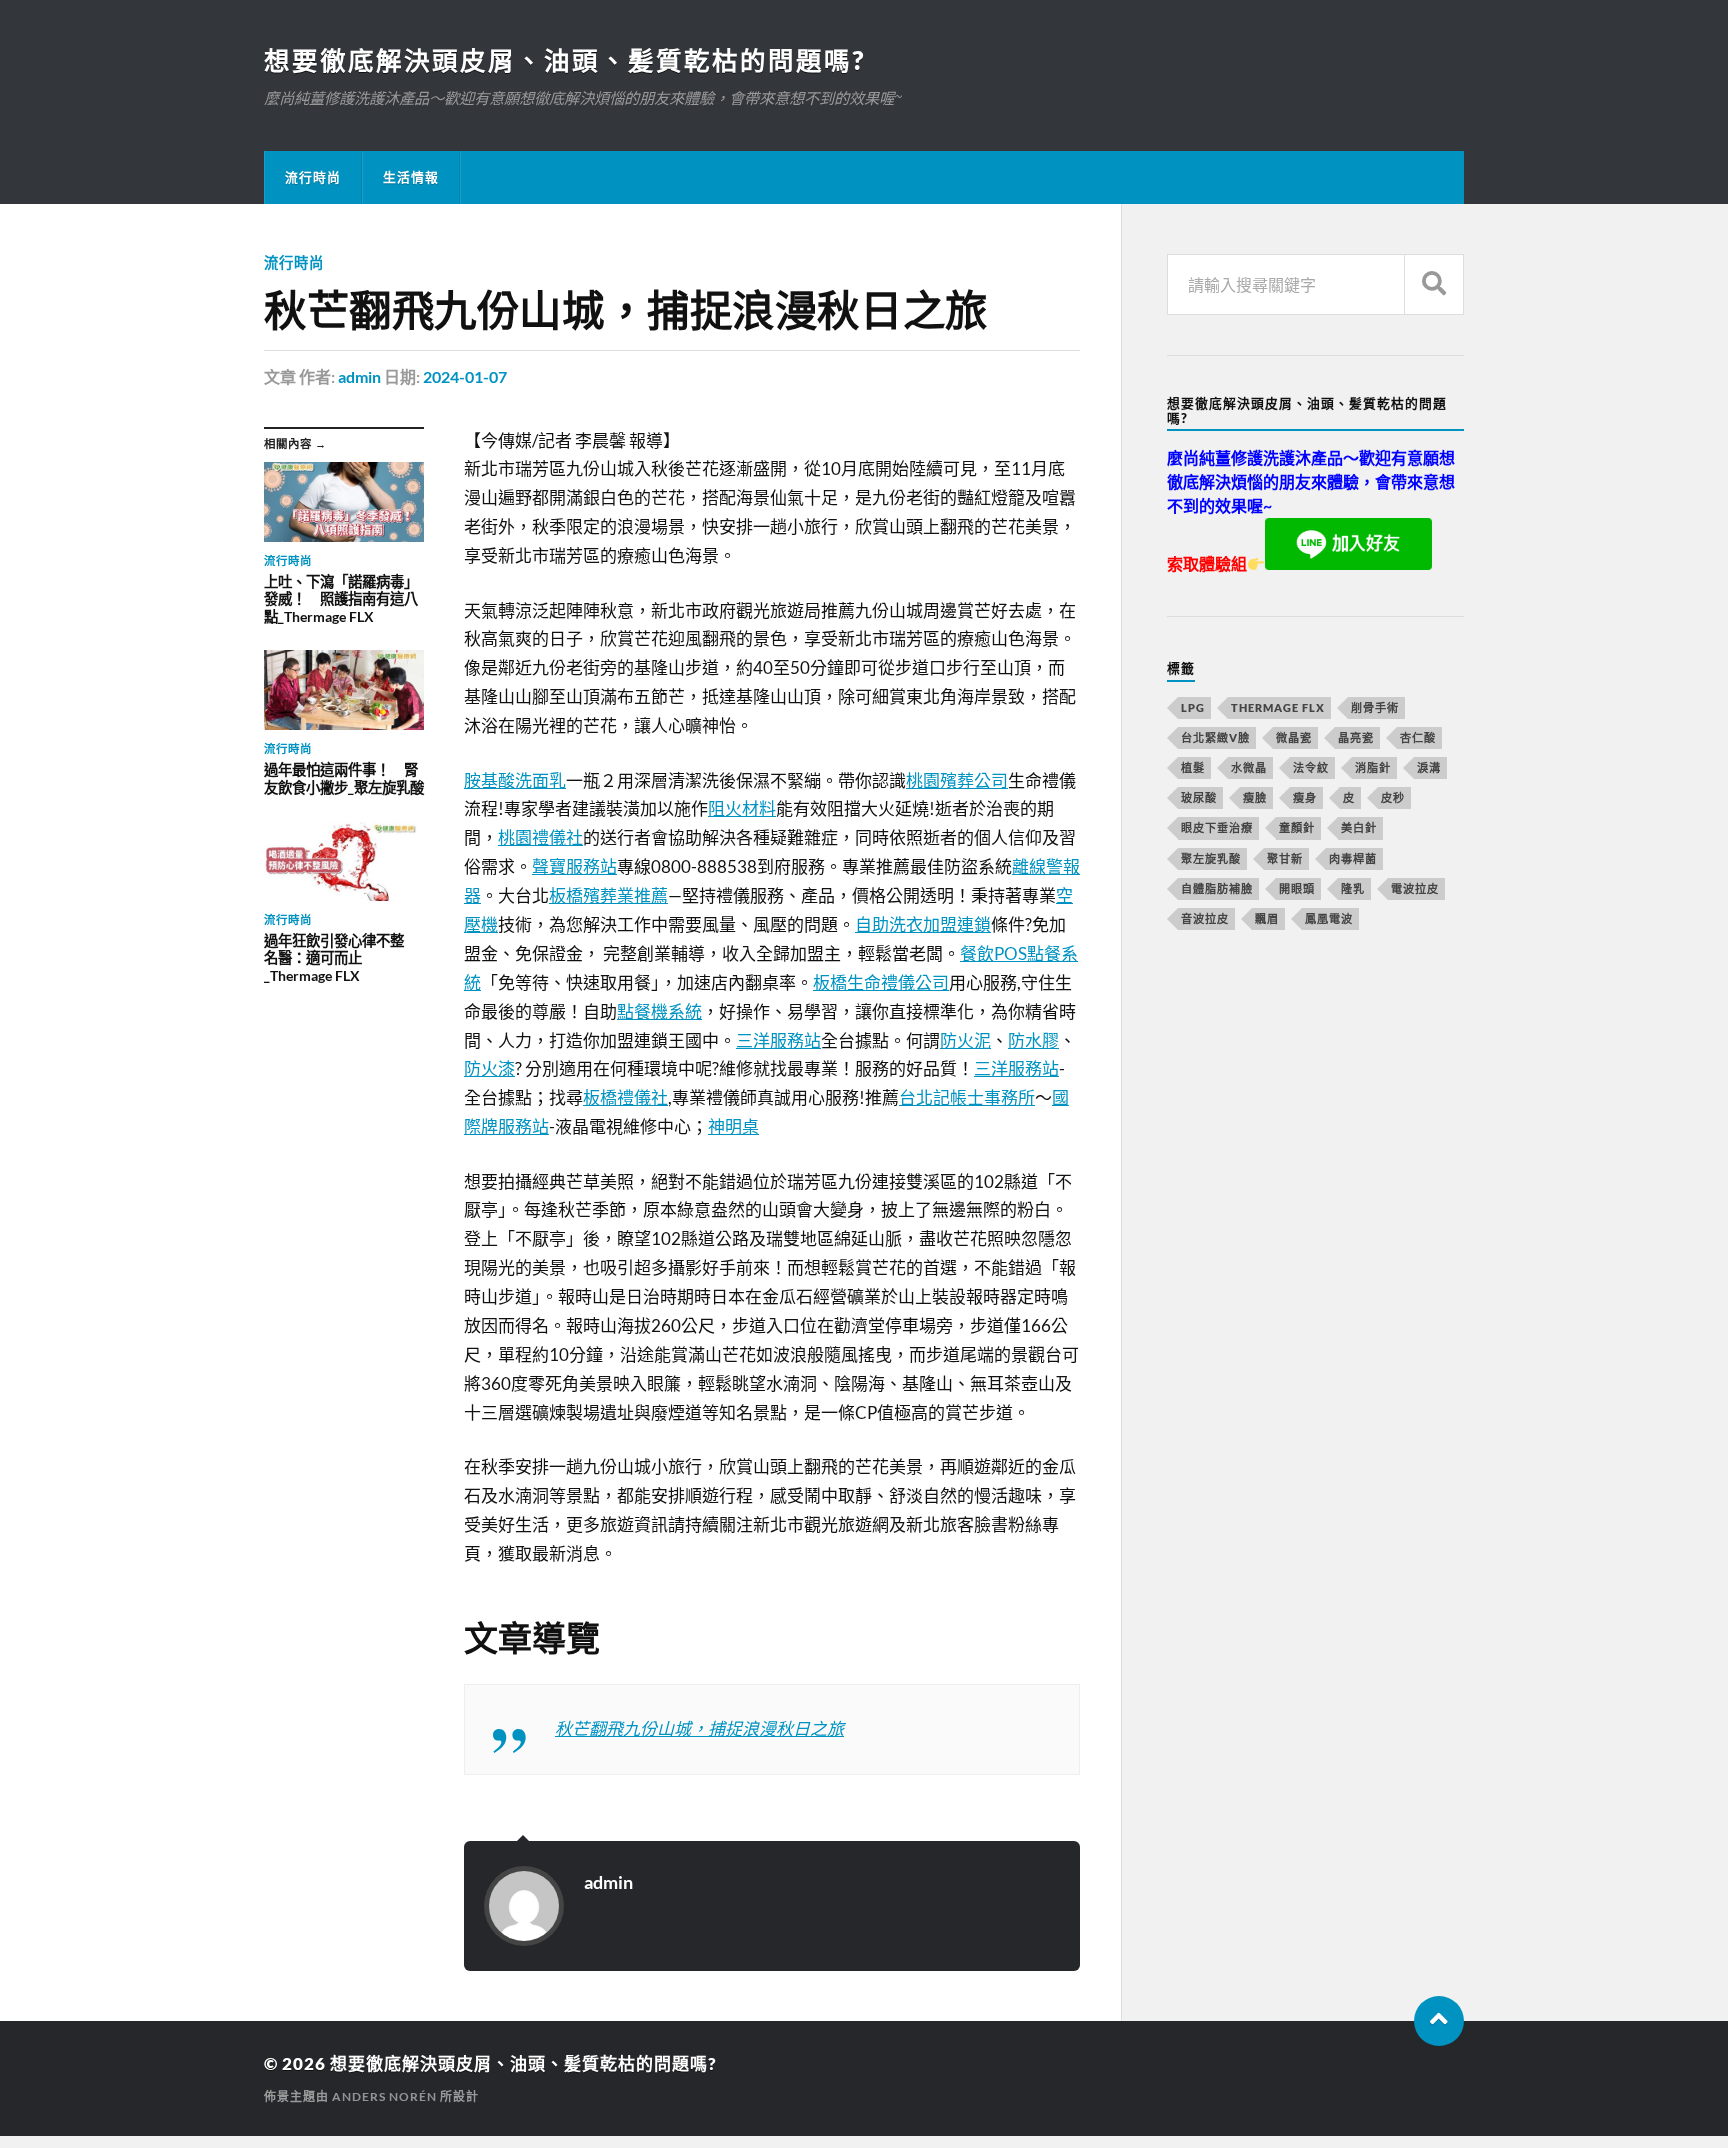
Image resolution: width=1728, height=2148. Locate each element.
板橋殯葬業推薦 (608, 895)
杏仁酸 (1418, 737)
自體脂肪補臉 (1217, 888)
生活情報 (411, 177)
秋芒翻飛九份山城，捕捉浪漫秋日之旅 (699, 1728)
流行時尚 (313, 177)
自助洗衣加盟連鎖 (923, 924)
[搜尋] (1434, 284)
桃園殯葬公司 (957, 780)
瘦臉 (1255, 797)
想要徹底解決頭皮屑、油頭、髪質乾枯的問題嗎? (564, 60)
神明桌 (733, 1126)
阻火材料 (742, 808)
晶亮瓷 (1356, 737)
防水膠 (1033, 1040)
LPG (1193, 707)
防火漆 (489, 1068)
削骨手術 (1375, 707)
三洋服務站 (778, 1040)
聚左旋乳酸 (1211, 858)
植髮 (1193, 767)
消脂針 (1373, 767)
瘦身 (1305, 797)
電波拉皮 (1415, 888)
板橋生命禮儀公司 (881, 982)
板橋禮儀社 (625, 1097)
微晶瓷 (1294, 737)
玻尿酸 (1199, 797)
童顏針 (1297, 827)
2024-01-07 (465, 376)
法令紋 (1311, 767)
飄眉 (1267, 918)
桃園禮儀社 (540, 837)
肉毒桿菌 (1353, 858)
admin (359, 376)
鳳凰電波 (1329, 918)
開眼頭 (1297, 888)
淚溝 (1429, 767)
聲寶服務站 (574, 866)
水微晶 (1249, 767)
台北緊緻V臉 (1215, 737)
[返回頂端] (1439, 2021)
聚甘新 (1285, 858)
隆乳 (1353, 888)
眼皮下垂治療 (1217, 827)
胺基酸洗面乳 (515, 780)
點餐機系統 (659, 1011)
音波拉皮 (1205, 918)
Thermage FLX (1278, 707)
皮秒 (1393, 797)
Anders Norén (384, 2096)
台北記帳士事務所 (967, 1097)
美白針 (1359, 827)
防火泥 (965, 1040)
